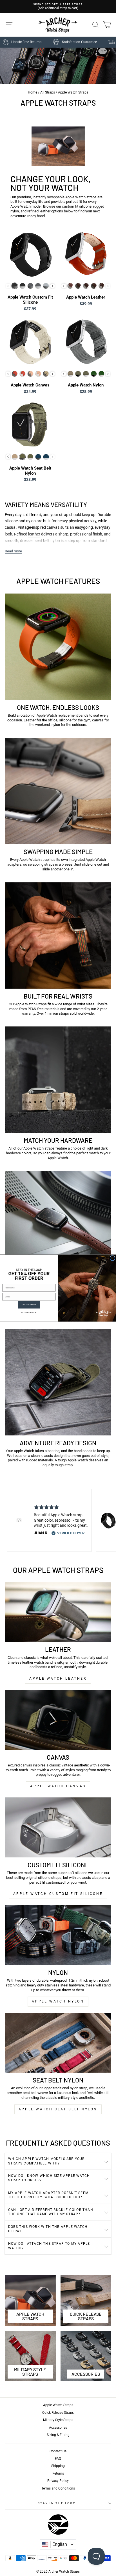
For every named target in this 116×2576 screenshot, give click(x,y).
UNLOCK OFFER (29, 1305)
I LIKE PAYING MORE (29, 1312)
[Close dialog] (112, 1258)
